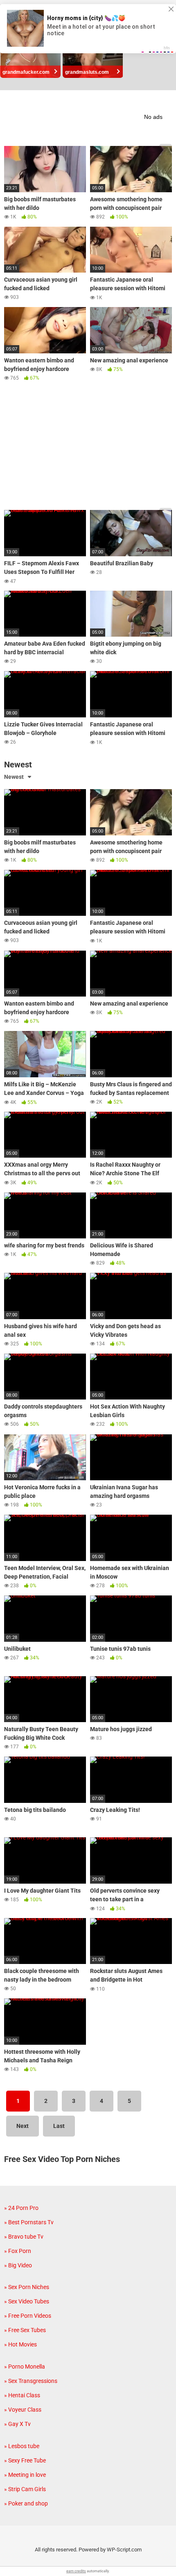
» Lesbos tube (22, 2446)
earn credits (76, 2571)
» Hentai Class (22, 2395)
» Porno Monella (25, 2367)
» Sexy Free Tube (25, 2460)
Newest (14, 777)
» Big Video (18, 2265)
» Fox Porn (18, 2251)
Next (23, 2126)
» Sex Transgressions (31, 2381)
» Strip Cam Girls (25, 2489)
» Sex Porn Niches (27, 2287)
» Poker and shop (26, 2503)
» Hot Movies (20, 2344)
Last (59, 2126)
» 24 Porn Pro (21, 2208)
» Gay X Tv (17, 2424)
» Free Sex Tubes (25, 2330)
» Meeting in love (25, 2475)
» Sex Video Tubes (27, 2301)
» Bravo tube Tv (24, 2237)
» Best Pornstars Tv (29, 2222)
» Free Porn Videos (28, 2316)
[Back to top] (161, 2559)
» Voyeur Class (23, 2410)
